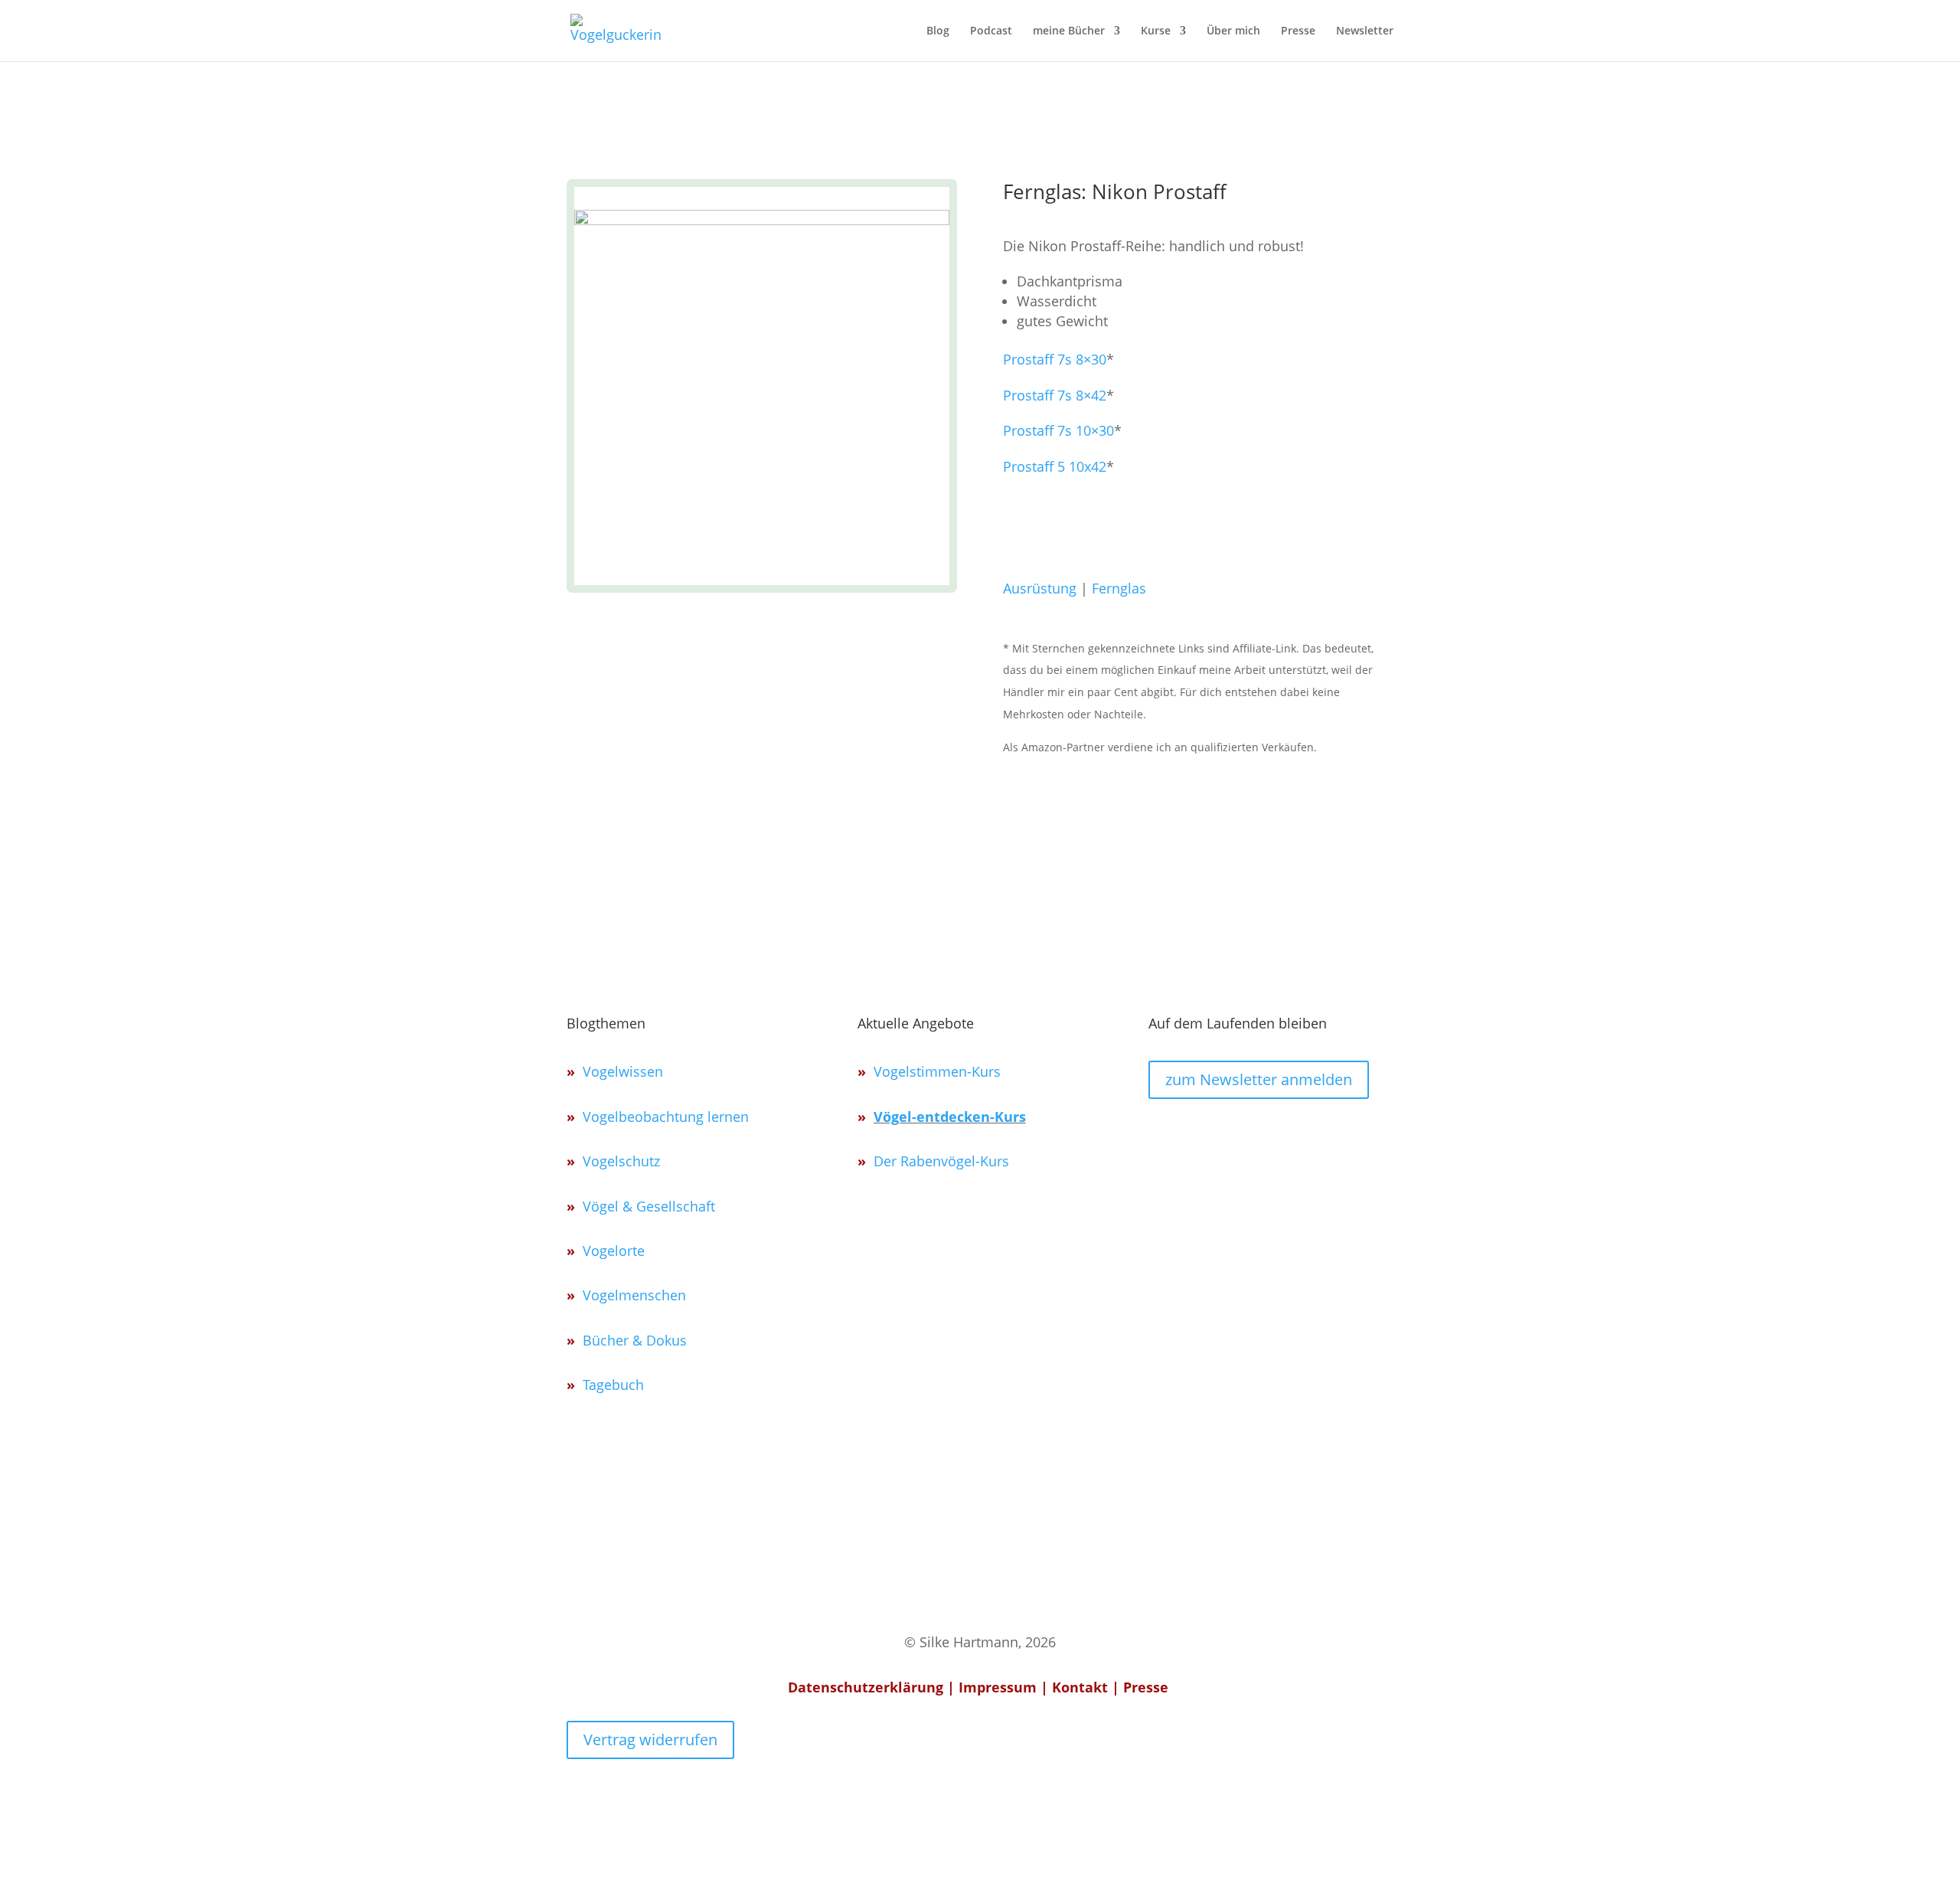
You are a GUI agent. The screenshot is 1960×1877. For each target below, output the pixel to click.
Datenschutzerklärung (866, 1687)
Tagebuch (613, 1385)
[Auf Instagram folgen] (1161, 1134)
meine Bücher (1069, 31)
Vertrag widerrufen (650, 1740)
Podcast (991, 31)
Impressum (998, 1687)
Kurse (1156, 31)
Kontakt (1080, 1687)
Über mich (1233, 31)
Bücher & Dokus (635, 1340)
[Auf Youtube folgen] (1233, 1134)
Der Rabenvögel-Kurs (941, 1161)
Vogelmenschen (634, 1295)
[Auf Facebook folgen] (1305, 1134)
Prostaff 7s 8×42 (1055, 395)
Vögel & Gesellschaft (649, 1206)
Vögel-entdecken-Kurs (950, 1117)
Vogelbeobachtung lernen (666, 1117)
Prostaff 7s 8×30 (1055, 359)
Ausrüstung (1040, 588)
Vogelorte (614, 1251)
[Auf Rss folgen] (1269, 1134)
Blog (938, 31)
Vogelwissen (623, 1071)
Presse (1298, 31)
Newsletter (1365, 31)
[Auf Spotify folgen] (1197, 1134)
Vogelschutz (621, 1161)
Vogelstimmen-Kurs (937, 1071)
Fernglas (1119, 588)
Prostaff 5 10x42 (1055, 466)
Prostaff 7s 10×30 (1058, 430)
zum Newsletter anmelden (1259, 1079)
